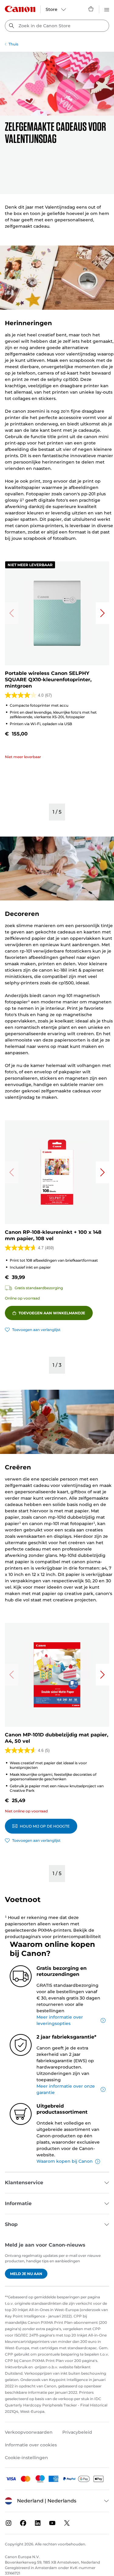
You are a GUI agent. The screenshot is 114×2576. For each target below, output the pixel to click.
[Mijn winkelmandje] (91, 9)
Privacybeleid (77, 2432)
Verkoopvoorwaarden (29, 2432)
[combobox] (57, 26)
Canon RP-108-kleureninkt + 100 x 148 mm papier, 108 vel (53, 1235)
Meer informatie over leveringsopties (60, 2020)
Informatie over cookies (31, 2445)
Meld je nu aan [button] (26, 2274)
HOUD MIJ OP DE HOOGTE (45, 1826)
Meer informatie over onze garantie (66, 2089)
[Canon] (20, 9)
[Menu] (107, 9)
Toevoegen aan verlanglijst (36, 1330)
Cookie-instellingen (26, 2458)
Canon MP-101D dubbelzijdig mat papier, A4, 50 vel (57, 1738)
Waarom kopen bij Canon (65, 2161)
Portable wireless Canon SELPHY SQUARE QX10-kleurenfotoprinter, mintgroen (48, 680)
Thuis (13, 44)
